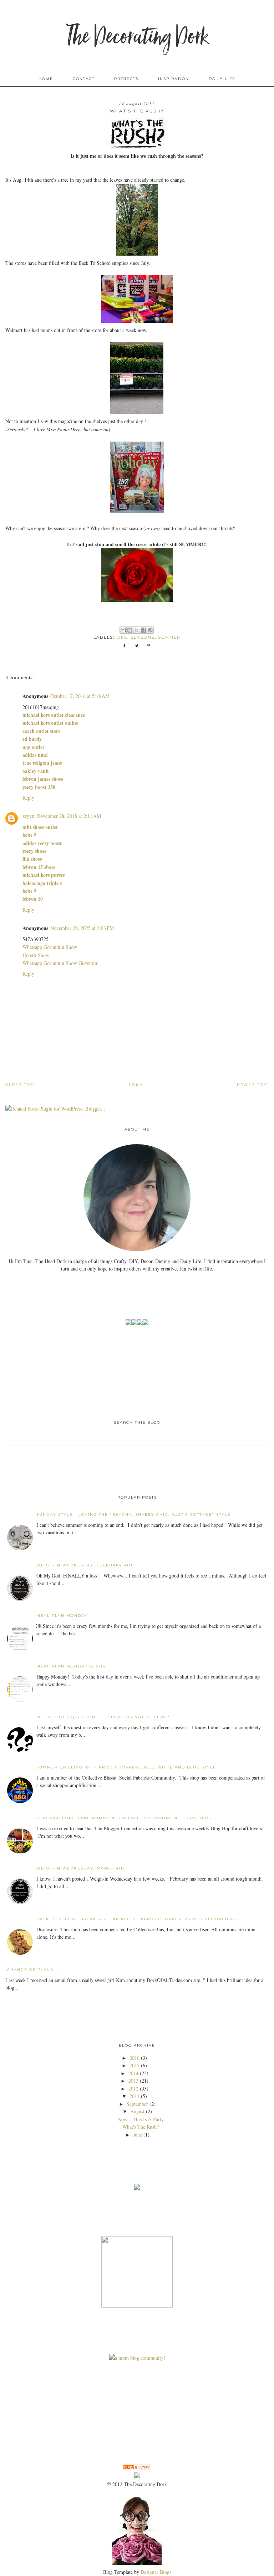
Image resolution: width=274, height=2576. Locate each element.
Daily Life (222, 79)
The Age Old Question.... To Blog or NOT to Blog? (103, 1717)
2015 (135, 2065)
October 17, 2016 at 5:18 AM (80, 696)
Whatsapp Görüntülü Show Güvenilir (60, 963)
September (137, 2104)
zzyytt (29, 816)
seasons (143, 637)
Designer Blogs (156, 2572)
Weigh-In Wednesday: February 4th (85, 1565)
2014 (133, 2073)
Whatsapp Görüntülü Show (50, 947)
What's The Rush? (141, 2127)
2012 (133, 2089)
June (138, 2135)
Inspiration (174, 79)
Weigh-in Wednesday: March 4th (80, 1868)
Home (46, 79)
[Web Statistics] (137, 2468)
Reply (28, 798)
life (122, 637)
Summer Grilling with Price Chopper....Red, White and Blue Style (126, 1767)
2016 (135, 2058)
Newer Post (253, 1085)
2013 (133, 2081)
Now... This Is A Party (141, 2119)
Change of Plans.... (33, 1970)
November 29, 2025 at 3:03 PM (82, 928)
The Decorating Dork (137, 37)
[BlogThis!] (130, 630)
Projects (126, 79)
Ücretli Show (36, 955)
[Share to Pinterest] (150, 630)
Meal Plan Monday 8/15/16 (71, 1666)
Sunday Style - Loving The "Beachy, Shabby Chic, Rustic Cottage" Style (134, 1515)
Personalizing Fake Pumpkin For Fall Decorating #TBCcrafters (124, 1818)
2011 (135, 2096)
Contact (84, 79)
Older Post (21, 1085)
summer (169, 637)
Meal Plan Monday (62, 1616)
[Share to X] (137, 630)
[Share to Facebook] (143, 630)
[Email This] (123, 630)
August (137, 2111)
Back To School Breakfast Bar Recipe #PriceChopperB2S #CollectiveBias (136, 1919)
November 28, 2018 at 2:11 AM (69, 816)
